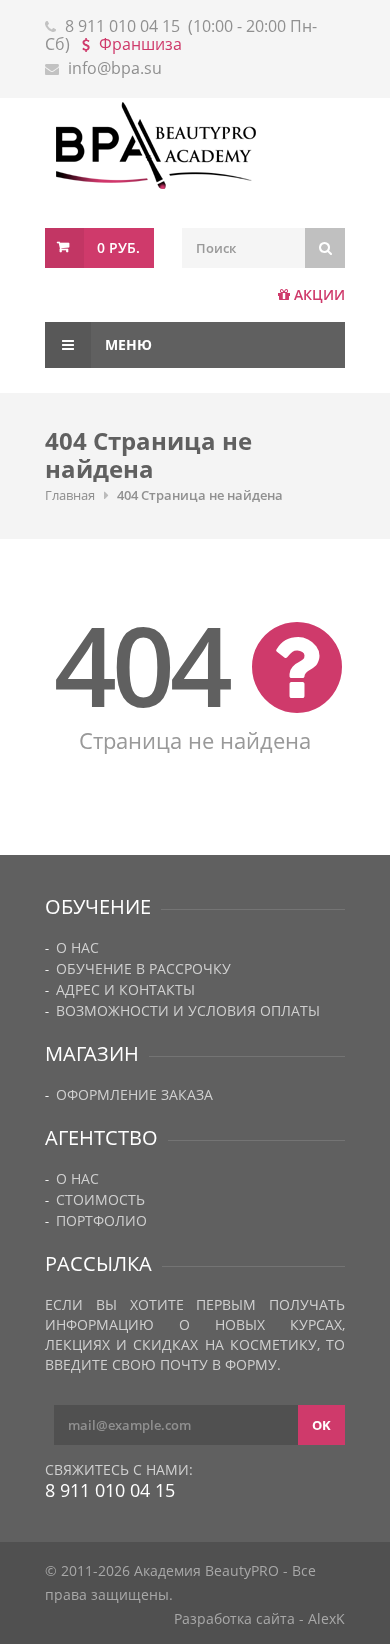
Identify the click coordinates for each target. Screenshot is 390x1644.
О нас (77, 947)
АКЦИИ (319, 294)
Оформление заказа (134, 1094)
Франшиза (140, 44)
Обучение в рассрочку (143, 968)
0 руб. (118, 247)
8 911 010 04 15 (122, 26)
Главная (70, 495)
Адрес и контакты (125, 989)
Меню (126, 344)
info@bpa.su (115, 68)
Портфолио (101, 1220)
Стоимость (100, 1199)
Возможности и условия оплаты (188, 1010)
